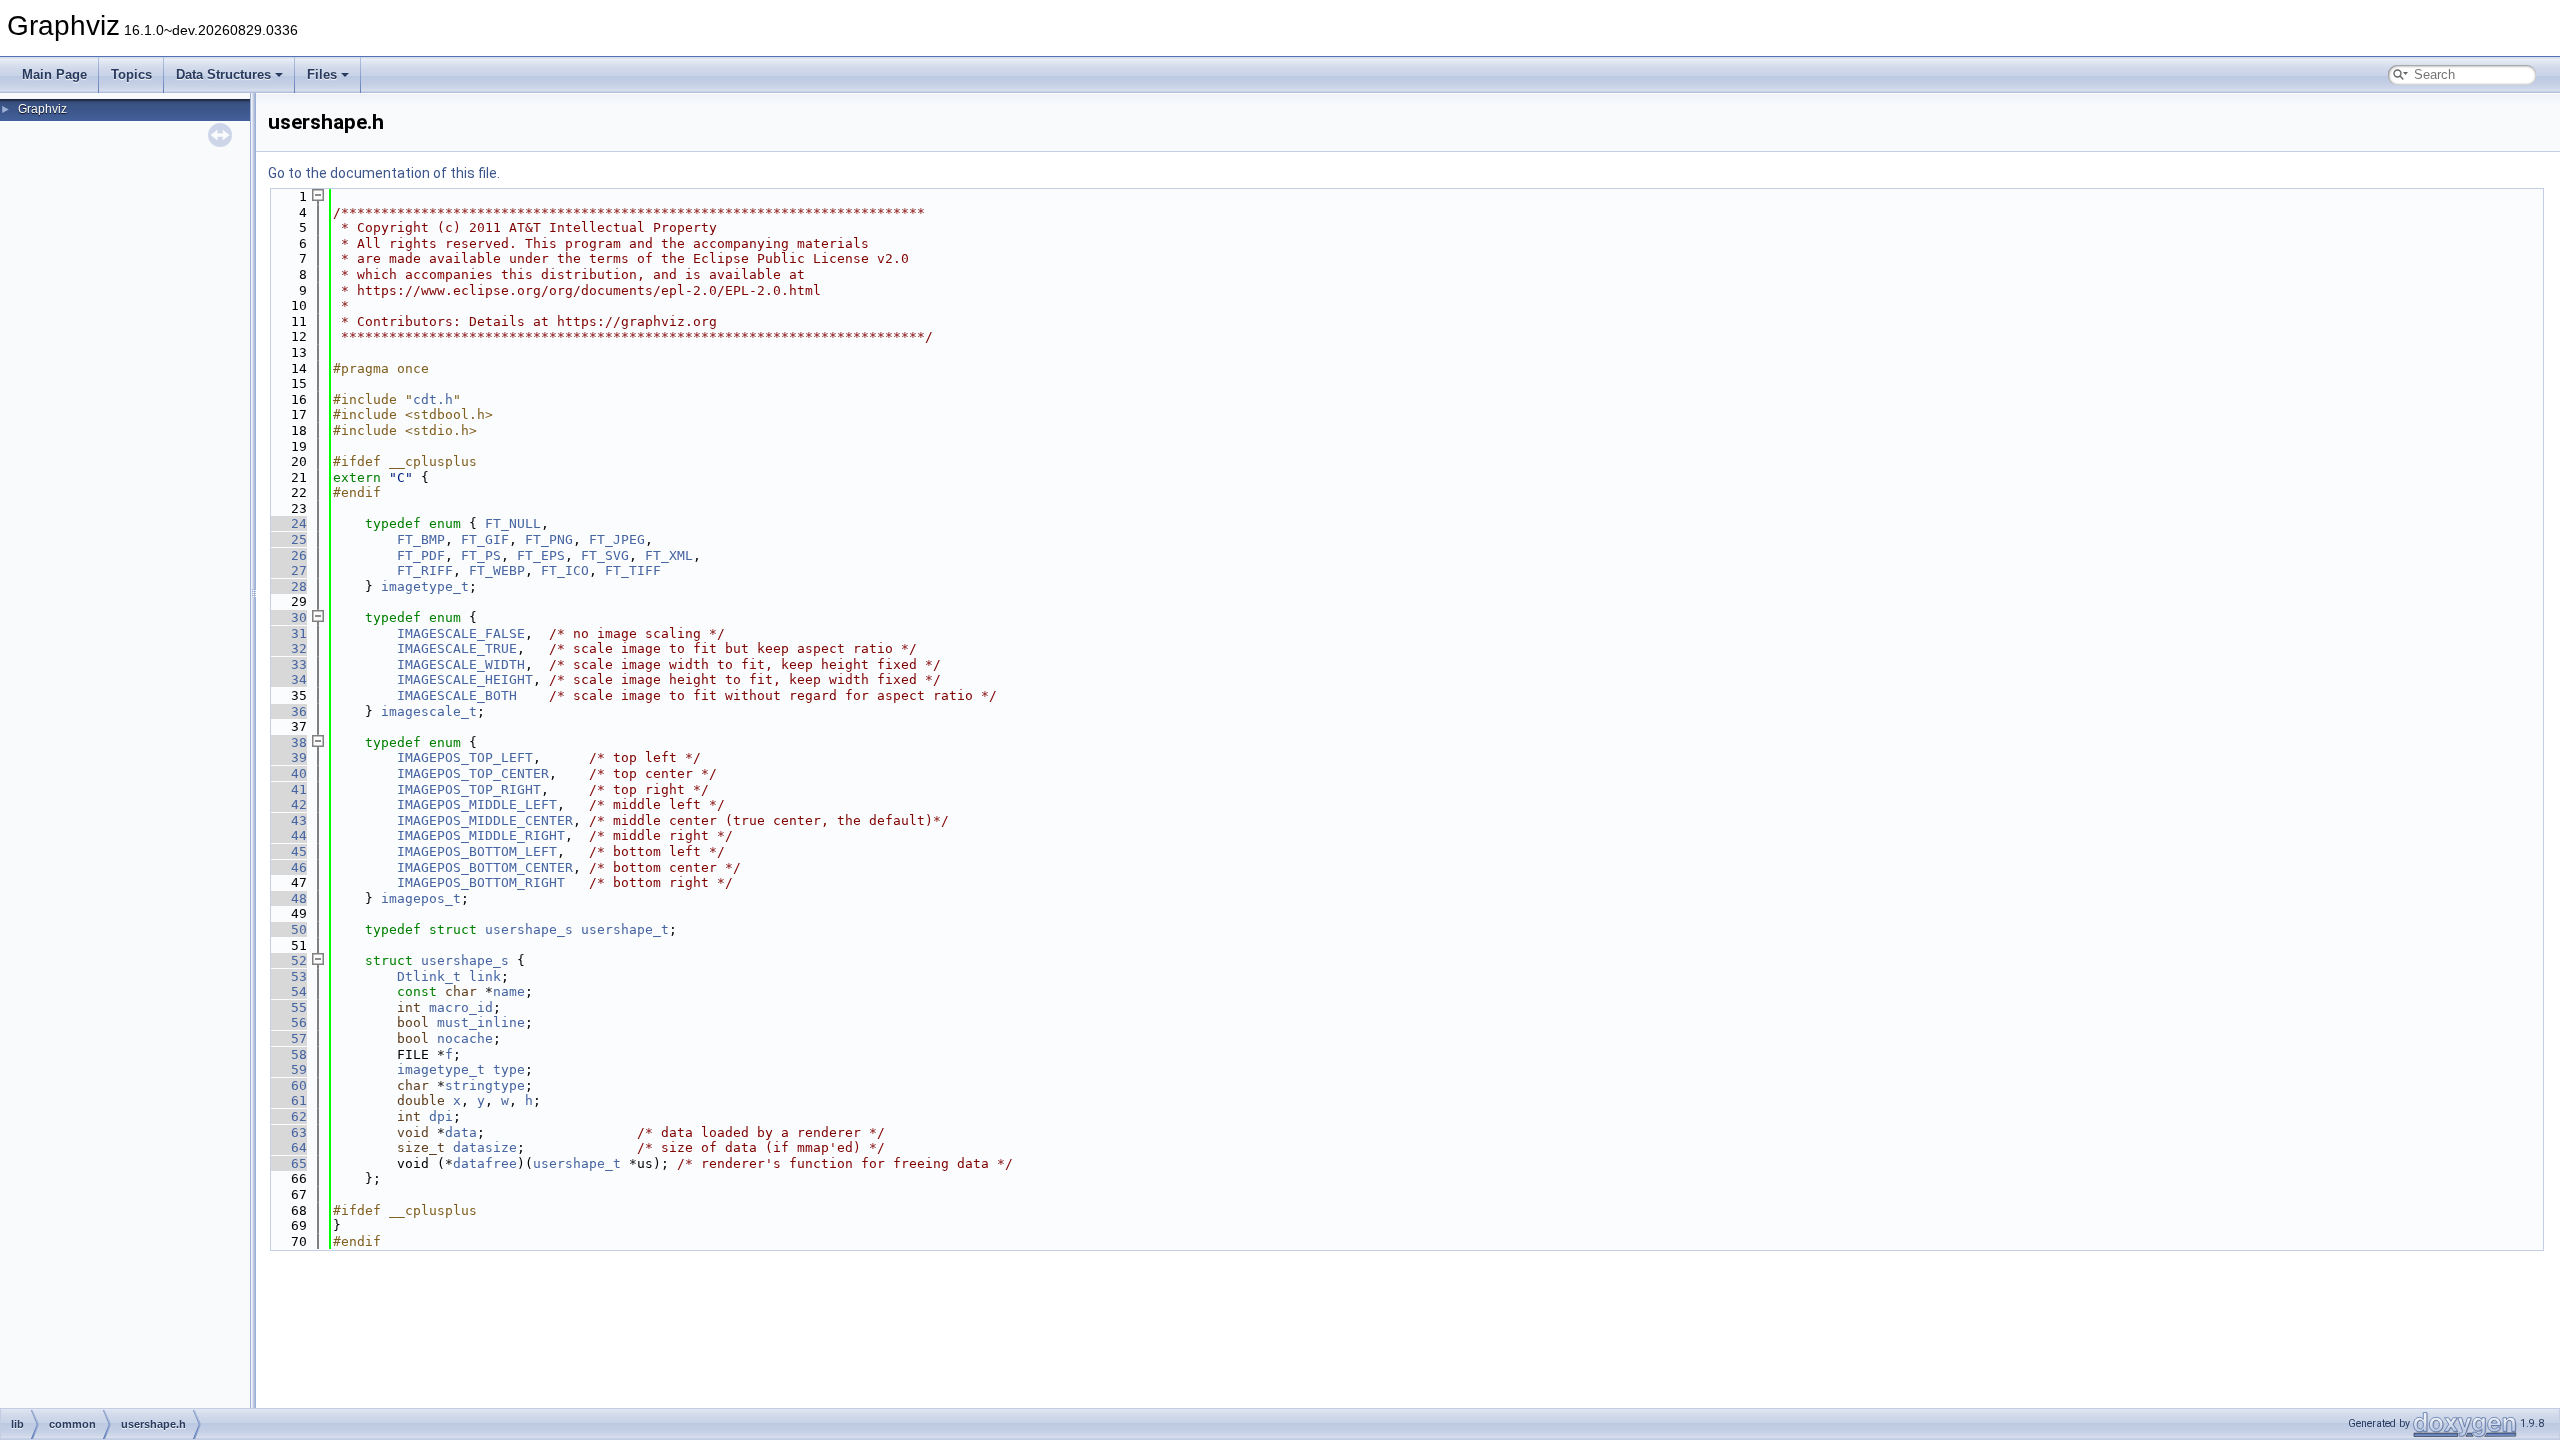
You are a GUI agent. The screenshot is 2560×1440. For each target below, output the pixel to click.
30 (287, 617)
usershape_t (625, 929)
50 (287, 929)
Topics (131, 74)
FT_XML (669, 555)
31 (287, 633)
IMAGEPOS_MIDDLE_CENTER (485, 820)
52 (287, 960)
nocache (465, 1038)
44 (287, 835)
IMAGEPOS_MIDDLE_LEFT (477, 804)
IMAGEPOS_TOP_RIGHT (469, 789)
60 (287, 1085)
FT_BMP (421, 539)
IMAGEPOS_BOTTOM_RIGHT (481, 882)
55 (287, 1007)
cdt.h (433, 399)
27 (287, 570)
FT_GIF (485, 539)
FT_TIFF (633, 570)
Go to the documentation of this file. (384, 173)
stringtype (485, 1085)
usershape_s (529, 929)
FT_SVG (605, 555)
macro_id (461, 1007)
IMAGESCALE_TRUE (457, 648)
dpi (441, 1116)
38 (287, 742)
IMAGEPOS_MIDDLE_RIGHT (481, 835)
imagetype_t (425, 586)
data (461, 1132)
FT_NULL (513, 523)
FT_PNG (549, 539)
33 (287, 664)
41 (287, 789)
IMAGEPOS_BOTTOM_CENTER (485, 867)
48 (287, 898)
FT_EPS (541, 555)
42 (287, 804)
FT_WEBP (497, 570)
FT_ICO (565, 570)
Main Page (54, 74)
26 (287, 555)
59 (287, 1069)
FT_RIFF (425, 570)
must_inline (481, 1022)
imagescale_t (429, 711)
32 (287, 648)
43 (287, 820)
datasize (485, 1147)
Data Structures (223, 74)
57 (287, 1038)
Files (322, 74)
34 (287, 679)
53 (287, 976)
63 (287, 1132)
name (509, 991)
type (509, 1069)
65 (287, 1163)
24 (287, 523)
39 (287, 757)
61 (287, 1100)
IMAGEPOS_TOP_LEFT (465, 757)
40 (287, 773)
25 (287, 539)
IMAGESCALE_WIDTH (461, 664)
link (485, 976)
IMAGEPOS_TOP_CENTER (473, 773)
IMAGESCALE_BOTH (457, 695)
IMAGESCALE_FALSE (461, 633)
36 (287, 711)
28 (287, 586)
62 (287, 1116)
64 (287, 1147)
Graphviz (42, 109)
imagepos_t (421, 898)
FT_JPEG (617, 539)
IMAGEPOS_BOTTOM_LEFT (477, 851)
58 (287, 1054)
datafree (485, 1163)
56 (287, 1022)
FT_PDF (421, 555)
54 (287, 991)
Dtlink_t (429, 976)
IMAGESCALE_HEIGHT (465, 679)
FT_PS (481, 555)
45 (287, 851)
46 (287, 867)
